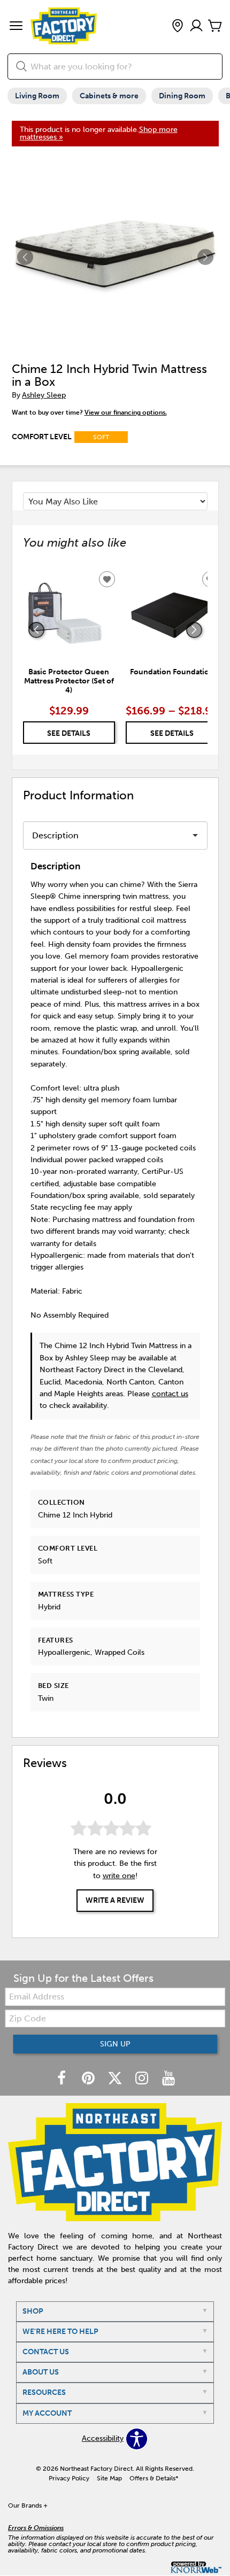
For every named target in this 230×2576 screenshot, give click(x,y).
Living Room (37, 96)
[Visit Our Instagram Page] (143, 2079)
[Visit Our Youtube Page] (168, 2079)
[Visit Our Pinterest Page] (89, 2079)
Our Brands (28, 2505)
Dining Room (182, 96)
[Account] (196, 26)
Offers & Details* (154, 2478)
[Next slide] (194, 630)
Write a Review (115, 1900)
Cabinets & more (109, 96)
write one (119, 1876)
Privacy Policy (69, 2478)
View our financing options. (126, 413)
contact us (170, 1394)
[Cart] (215, 26)
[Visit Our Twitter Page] (116, 2079)
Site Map (109, 2478)
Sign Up (115, 2044)
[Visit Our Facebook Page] (63, 2079)
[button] (16, 27)
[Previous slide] (36, 630)
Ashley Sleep (44, 395)
